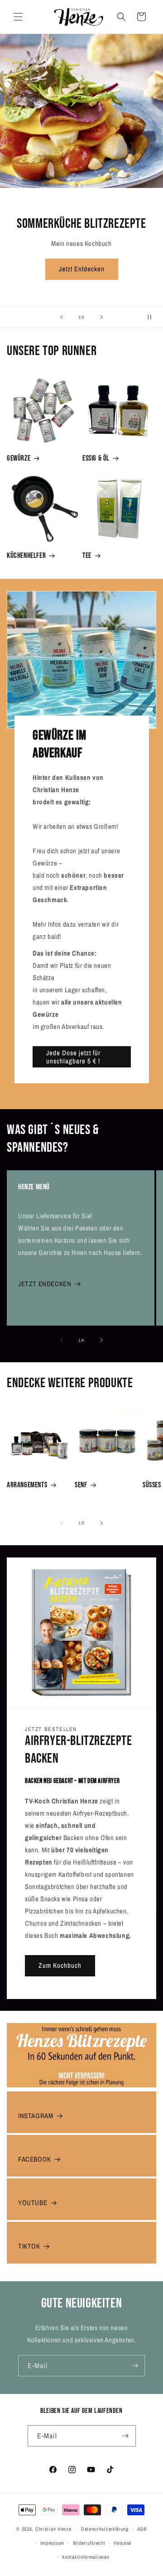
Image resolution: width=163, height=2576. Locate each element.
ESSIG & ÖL (96, 458)
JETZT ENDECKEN (45, 1284)
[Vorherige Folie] (62, 317)
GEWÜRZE (19, 458)
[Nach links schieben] (62, 1340)
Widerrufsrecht (89, 2543)
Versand (122, 2543)
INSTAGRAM (36, 2116)
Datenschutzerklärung (105, 2529)
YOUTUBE (33, 2203)
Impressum (52, 2543)
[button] (18, 17)
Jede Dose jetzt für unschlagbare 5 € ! (73, 1056)
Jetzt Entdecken (82, 269)
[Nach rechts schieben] (101, 1340)
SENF (81, 1485)
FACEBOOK (35, 2159)
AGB (142, 2529)
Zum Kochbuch (60, 1965)
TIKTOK (29, 2246)
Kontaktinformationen (86, 2557)
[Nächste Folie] (101, 317)
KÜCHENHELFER (26, 556)
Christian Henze (53, 2529)
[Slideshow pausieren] (153, 317)
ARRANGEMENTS (27, 1485)
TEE (87, 556)
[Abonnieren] (134, 2366)
